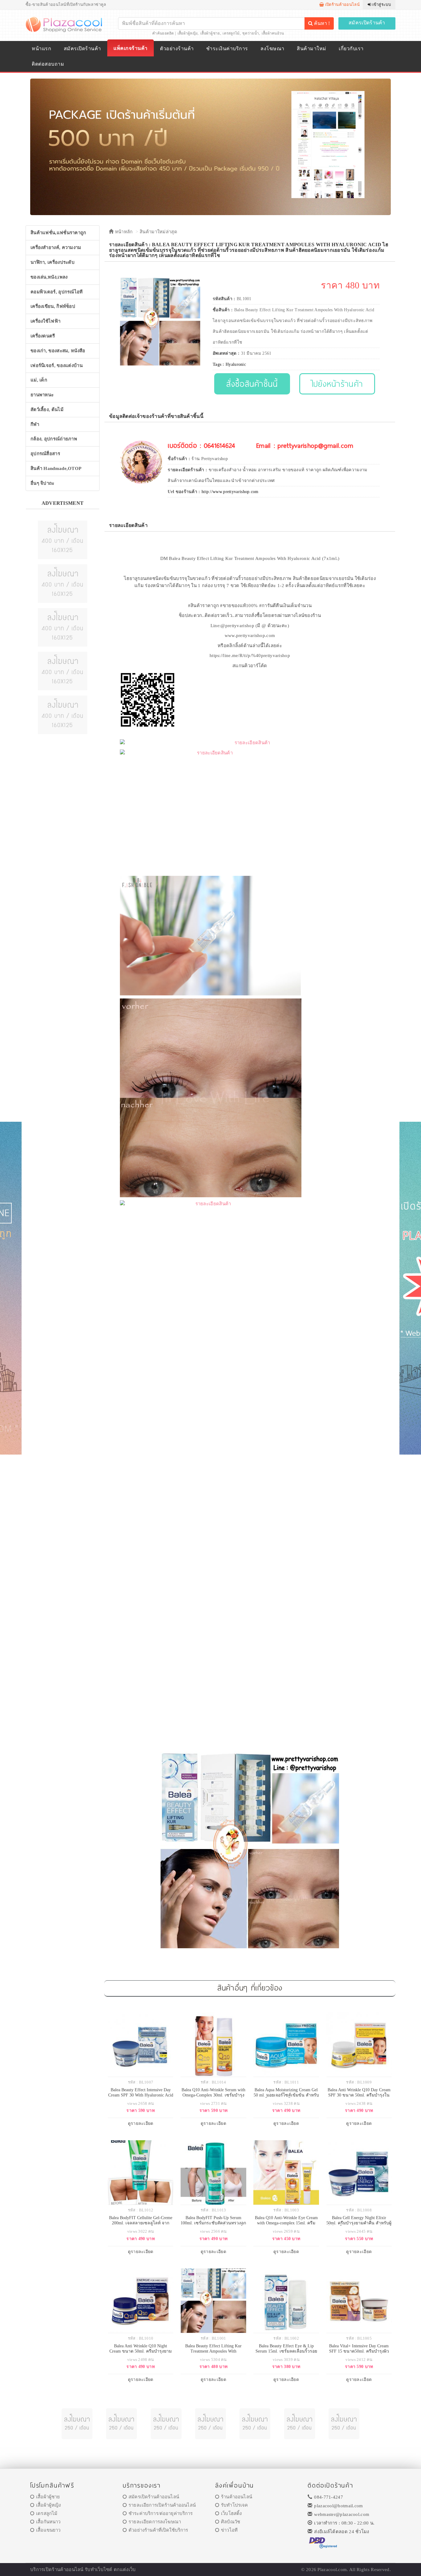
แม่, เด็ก (39, 380)
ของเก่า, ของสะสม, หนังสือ (58, 351)
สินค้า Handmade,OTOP (56, 468)
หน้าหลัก (123, 232)
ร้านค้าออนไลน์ (237, 2497)
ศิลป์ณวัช (231, 2522)
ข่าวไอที (229, 2530)
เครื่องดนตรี (43, 336)
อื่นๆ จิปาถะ (43, 483)
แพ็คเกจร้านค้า (130, 48)
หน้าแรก (41, 49)
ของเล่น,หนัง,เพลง (49, 277)
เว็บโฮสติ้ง (231, 2513)
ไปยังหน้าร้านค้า (337, 384)
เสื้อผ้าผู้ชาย (210, 33)
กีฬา (35, 424)
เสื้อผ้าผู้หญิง (188, 33)
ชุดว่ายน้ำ (251, 33)
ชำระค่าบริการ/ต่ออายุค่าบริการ (161, 2513)
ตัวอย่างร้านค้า (177, 49)
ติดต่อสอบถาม (48, 64)
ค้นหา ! (321, 23)
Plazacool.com (332, 2570)
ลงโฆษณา (272, 49)
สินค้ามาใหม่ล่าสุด (158, 232)
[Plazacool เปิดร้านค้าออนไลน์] (65, 24)
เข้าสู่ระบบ (381, 4)
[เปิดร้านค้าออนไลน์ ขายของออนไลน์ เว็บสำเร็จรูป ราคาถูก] (211, 147)
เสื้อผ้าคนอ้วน (273, 33)
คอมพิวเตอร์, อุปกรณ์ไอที (57, 292)
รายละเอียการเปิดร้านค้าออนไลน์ (162, 2505)
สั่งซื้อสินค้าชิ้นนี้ (252, 384)
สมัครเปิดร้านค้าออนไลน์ (154, 2497)
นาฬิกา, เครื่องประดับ (53, 262)
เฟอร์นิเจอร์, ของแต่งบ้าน (57, 365)
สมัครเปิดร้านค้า (367, 23)
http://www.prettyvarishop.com (230, 492)
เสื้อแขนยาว (48, 2530)
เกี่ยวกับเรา (351, 49)
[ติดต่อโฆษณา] (63, 539)
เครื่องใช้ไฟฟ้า (45, 321)
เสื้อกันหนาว (48, 2522)
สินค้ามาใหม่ (311, 49)
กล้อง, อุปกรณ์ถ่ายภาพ (54, 439)
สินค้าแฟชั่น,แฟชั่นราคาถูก (58, 233)
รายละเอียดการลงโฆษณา (155, 2522)
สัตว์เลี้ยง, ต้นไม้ (47, 410)
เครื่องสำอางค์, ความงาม (56, 247)
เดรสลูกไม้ (231, 33)
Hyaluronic (236, 364)
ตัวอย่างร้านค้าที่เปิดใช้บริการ (158, 2530)
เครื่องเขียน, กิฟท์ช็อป (53, 306)
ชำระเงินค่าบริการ (227, 49)
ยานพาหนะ (42, 395)
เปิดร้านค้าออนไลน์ (342, 4)
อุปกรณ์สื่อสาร (45, 454)
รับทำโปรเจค (234, 2505)
